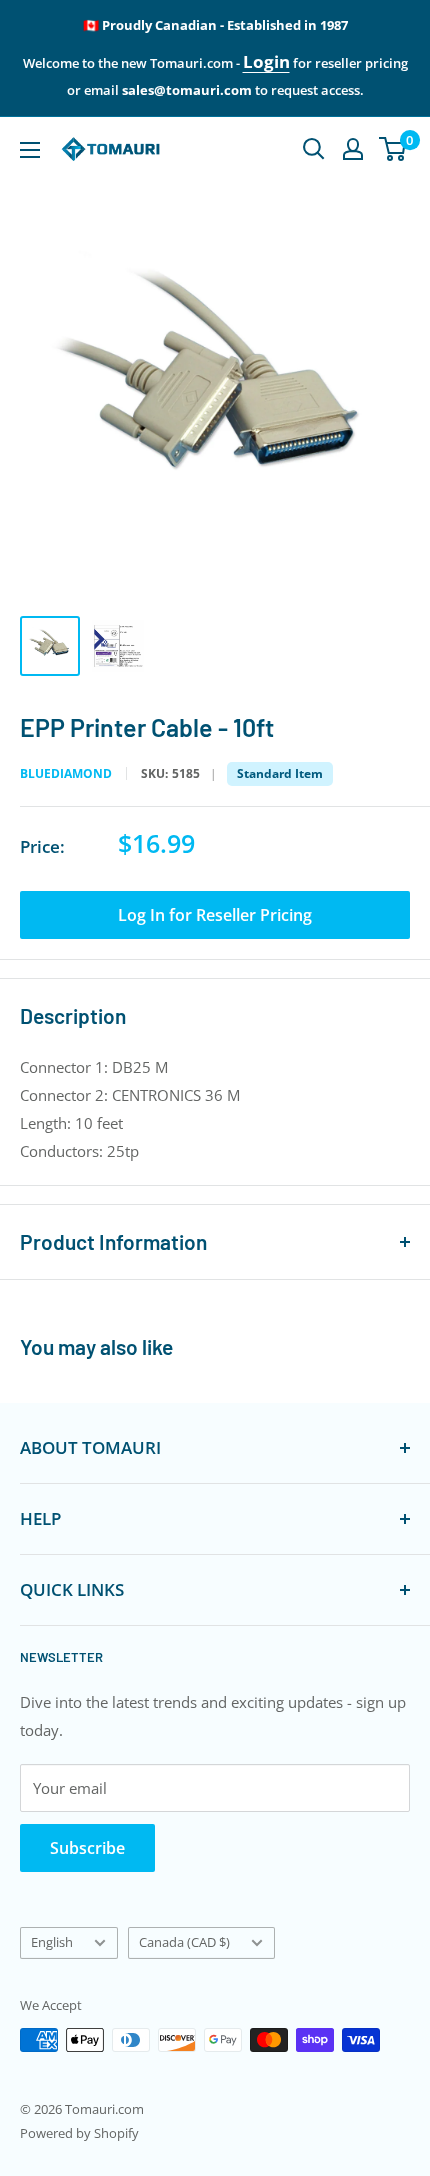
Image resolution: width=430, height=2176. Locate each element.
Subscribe (87, 1848)
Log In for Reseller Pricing (215, 915)
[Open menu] (30, 150)
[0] (393, 149)
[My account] (353, 149)
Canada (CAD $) (184, 1942)
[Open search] (314, 149)
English (52, 1942)
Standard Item (280, 773)
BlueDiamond (66, 774)
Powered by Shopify (79, 2133)
